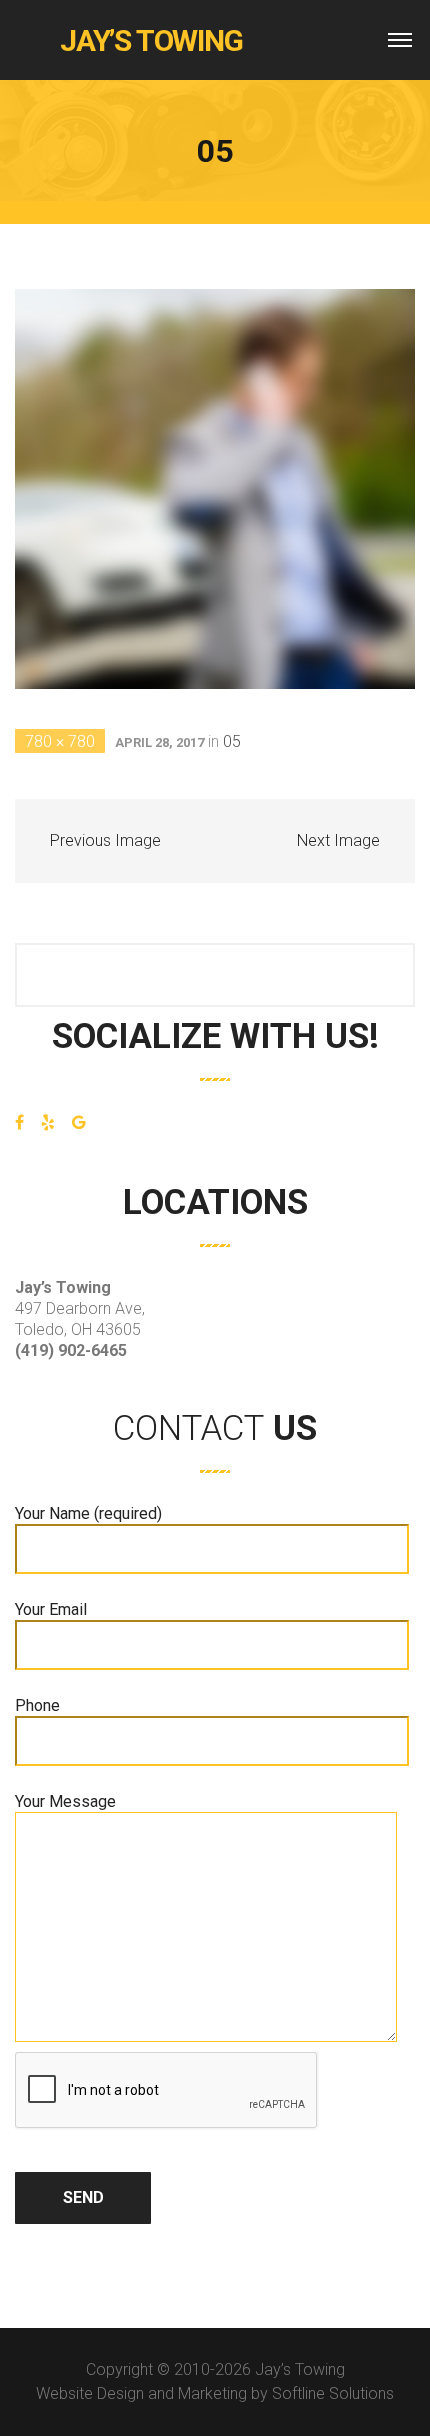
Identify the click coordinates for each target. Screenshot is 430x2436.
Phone (37, 1705)
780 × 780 (60, 741)
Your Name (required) (88, 1513)
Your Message (65, 1801)
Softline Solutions (333, 2393)
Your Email (51, 1609)
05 (232, 741)
